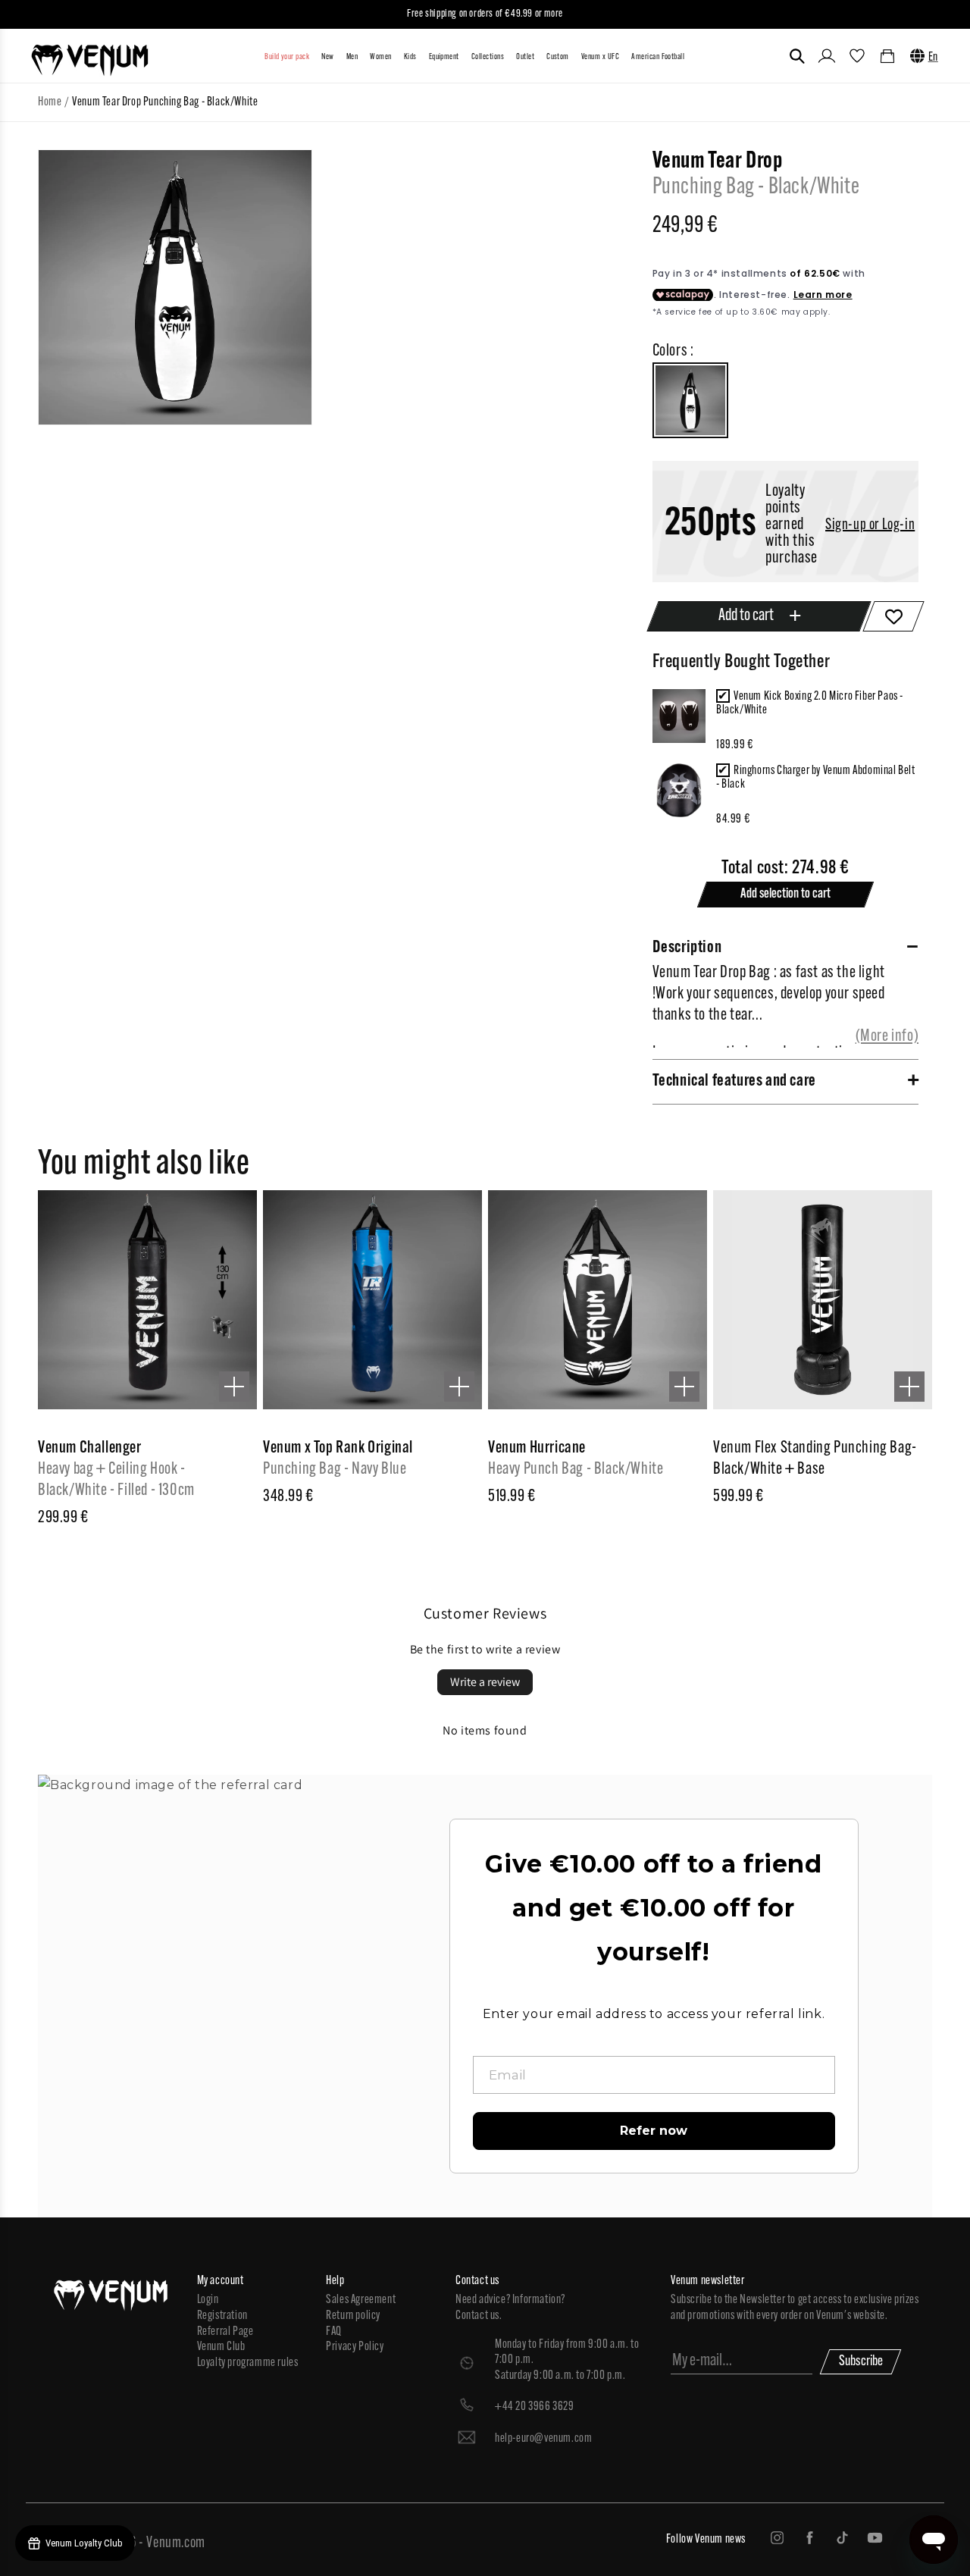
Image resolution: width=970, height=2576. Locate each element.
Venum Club (221, 2347)
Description (687, 948)
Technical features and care (734, 1081)
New (327, 57)
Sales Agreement (361, 2300)
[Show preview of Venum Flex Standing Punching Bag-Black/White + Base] (909, 1387)
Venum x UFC (600, 57)
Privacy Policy (355, 2347)
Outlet (525, 57)
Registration (222, 2316)
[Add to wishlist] (894, 616)
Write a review (485, 1682)
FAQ (334, 2332)
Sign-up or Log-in (870, 525)
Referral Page (225, 2332)
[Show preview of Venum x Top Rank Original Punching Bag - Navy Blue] (459, 1387)
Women (380, 57)
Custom (558, 57)
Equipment (444, 57)
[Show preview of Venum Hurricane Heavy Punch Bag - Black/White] (684, 1387)
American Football (658, 57)
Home (50, 102)
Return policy (353, 2316)
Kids (410, 57)
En (933, 58)
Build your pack (287, 57)
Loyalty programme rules (248, 2363)
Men (352, 57)
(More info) (887, 1037)
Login (208, 2300)
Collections (488, 57)
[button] (797, 56)
